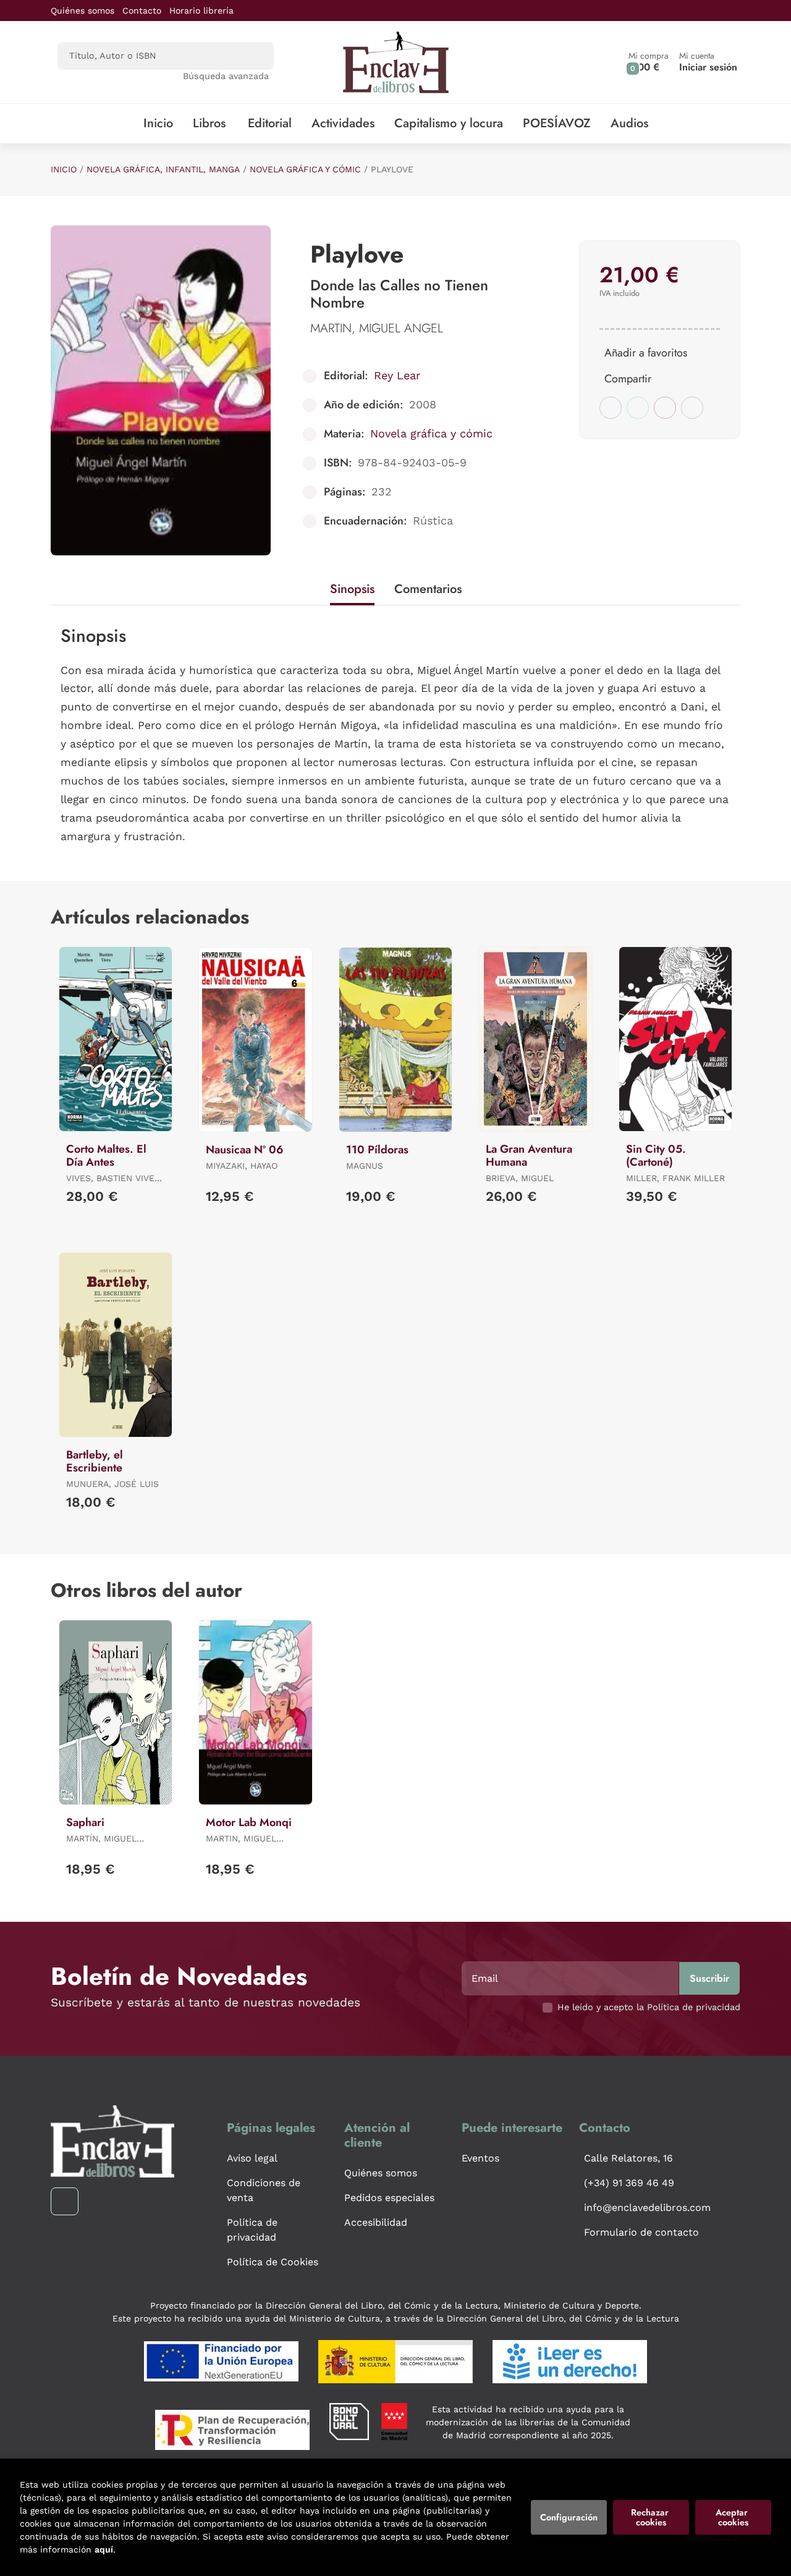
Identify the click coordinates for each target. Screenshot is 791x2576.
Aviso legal (252, 2158)
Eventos (480, 2158)
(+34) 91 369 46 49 (629, 2183)
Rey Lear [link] (397, 375)
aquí (104, 2549)
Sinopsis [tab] (352, 589)
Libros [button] (209, 123)
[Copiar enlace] (692, 408)
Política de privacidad (252, 2230)
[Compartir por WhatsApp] (638, 408)
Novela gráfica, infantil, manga (163, 169)
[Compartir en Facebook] (611, 408)
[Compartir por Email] (665, 408)
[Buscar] (254, 56)
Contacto (142, 11)
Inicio (64, 169)
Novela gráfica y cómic (305, 169)
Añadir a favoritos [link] (646, 353)
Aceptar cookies (733, 2517)
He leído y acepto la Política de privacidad (649, 2007)
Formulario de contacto (641, 2232)
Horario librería (201, 11)
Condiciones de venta (264, 2190)
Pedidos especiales (389, 2198)
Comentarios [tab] (428, 589)
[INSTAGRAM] (65, 2201)
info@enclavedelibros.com (647, 2208)
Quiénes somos (82, 11)
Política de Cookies (273, 2262)
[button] (649, 62)
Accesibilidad (376, 2222)
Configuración (569, 2517)
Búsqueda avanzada (226, 76)
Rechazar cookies (651, 2517)
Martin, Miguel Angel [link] (377, 328)
